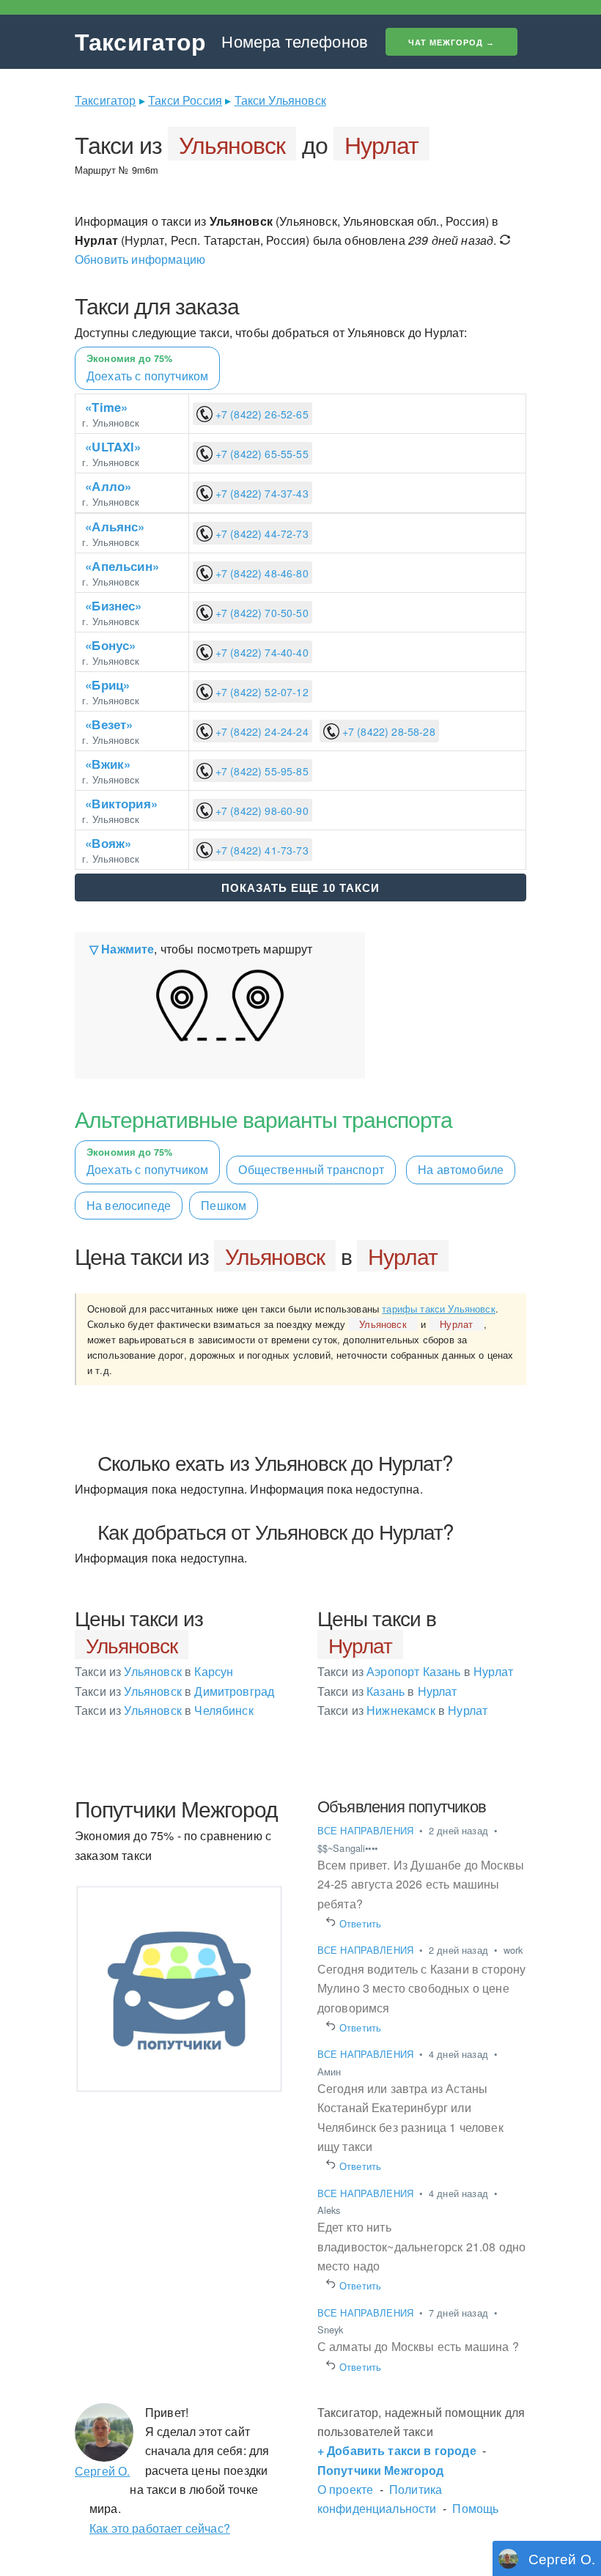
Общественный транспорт (311, 1169)
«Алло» (108, 486)
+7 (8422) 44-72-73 (261, 534)
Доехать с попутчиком (147, 1162)
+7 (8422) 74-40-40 (261, 652)
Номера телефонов (295, 41)
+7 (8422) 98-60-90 (261, 811)
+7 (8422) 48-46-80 (261, 573)
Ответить (361, 1923)
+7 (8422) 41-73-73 (261, 850)
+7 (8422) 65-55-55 (261, 454)
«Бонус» (110, 645)
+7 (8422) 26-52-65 (261, 414)
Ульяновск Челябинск (164, 1710)
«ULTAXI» (113, 446)
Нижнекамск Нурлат (403, 1710)
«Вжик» (108, 764)
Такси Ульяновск (280, 100)
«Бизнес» (113, 605)
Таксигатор (141, 41)
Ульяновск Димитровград (174, 1691)
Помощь (475, 2508)
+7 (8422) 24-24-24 (261, 731)
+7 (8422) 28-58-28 (387, 731)
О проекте (345, 2489)
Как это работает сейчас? (160, 2528)
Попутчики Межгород (381, 2470)
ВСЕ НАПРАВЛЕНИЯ (367, 1830)
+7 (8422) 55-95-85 (261, 771)
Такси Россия (185, 100)
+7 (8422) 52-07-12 (261, 692)
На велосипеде (129, 1205)
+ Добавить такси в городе (397, 2450)
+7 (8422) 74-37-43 (261, 493)
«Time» (106, 407)
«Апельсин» (122, 566)
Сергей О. (102, 2471)
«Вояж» (108, 843)
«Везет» (109, 724)
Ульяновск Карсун (154, 1671)
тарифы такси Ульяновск (439, 1309)
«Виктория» (121, 803)
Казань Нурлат (387, 1691)
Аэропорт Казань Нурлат (415, 1671)
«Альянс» (115, 526)
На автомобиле (461, 1169)
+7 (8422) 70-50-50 (261, 613)
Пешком (224, 1205)
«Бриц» (107, 684)
